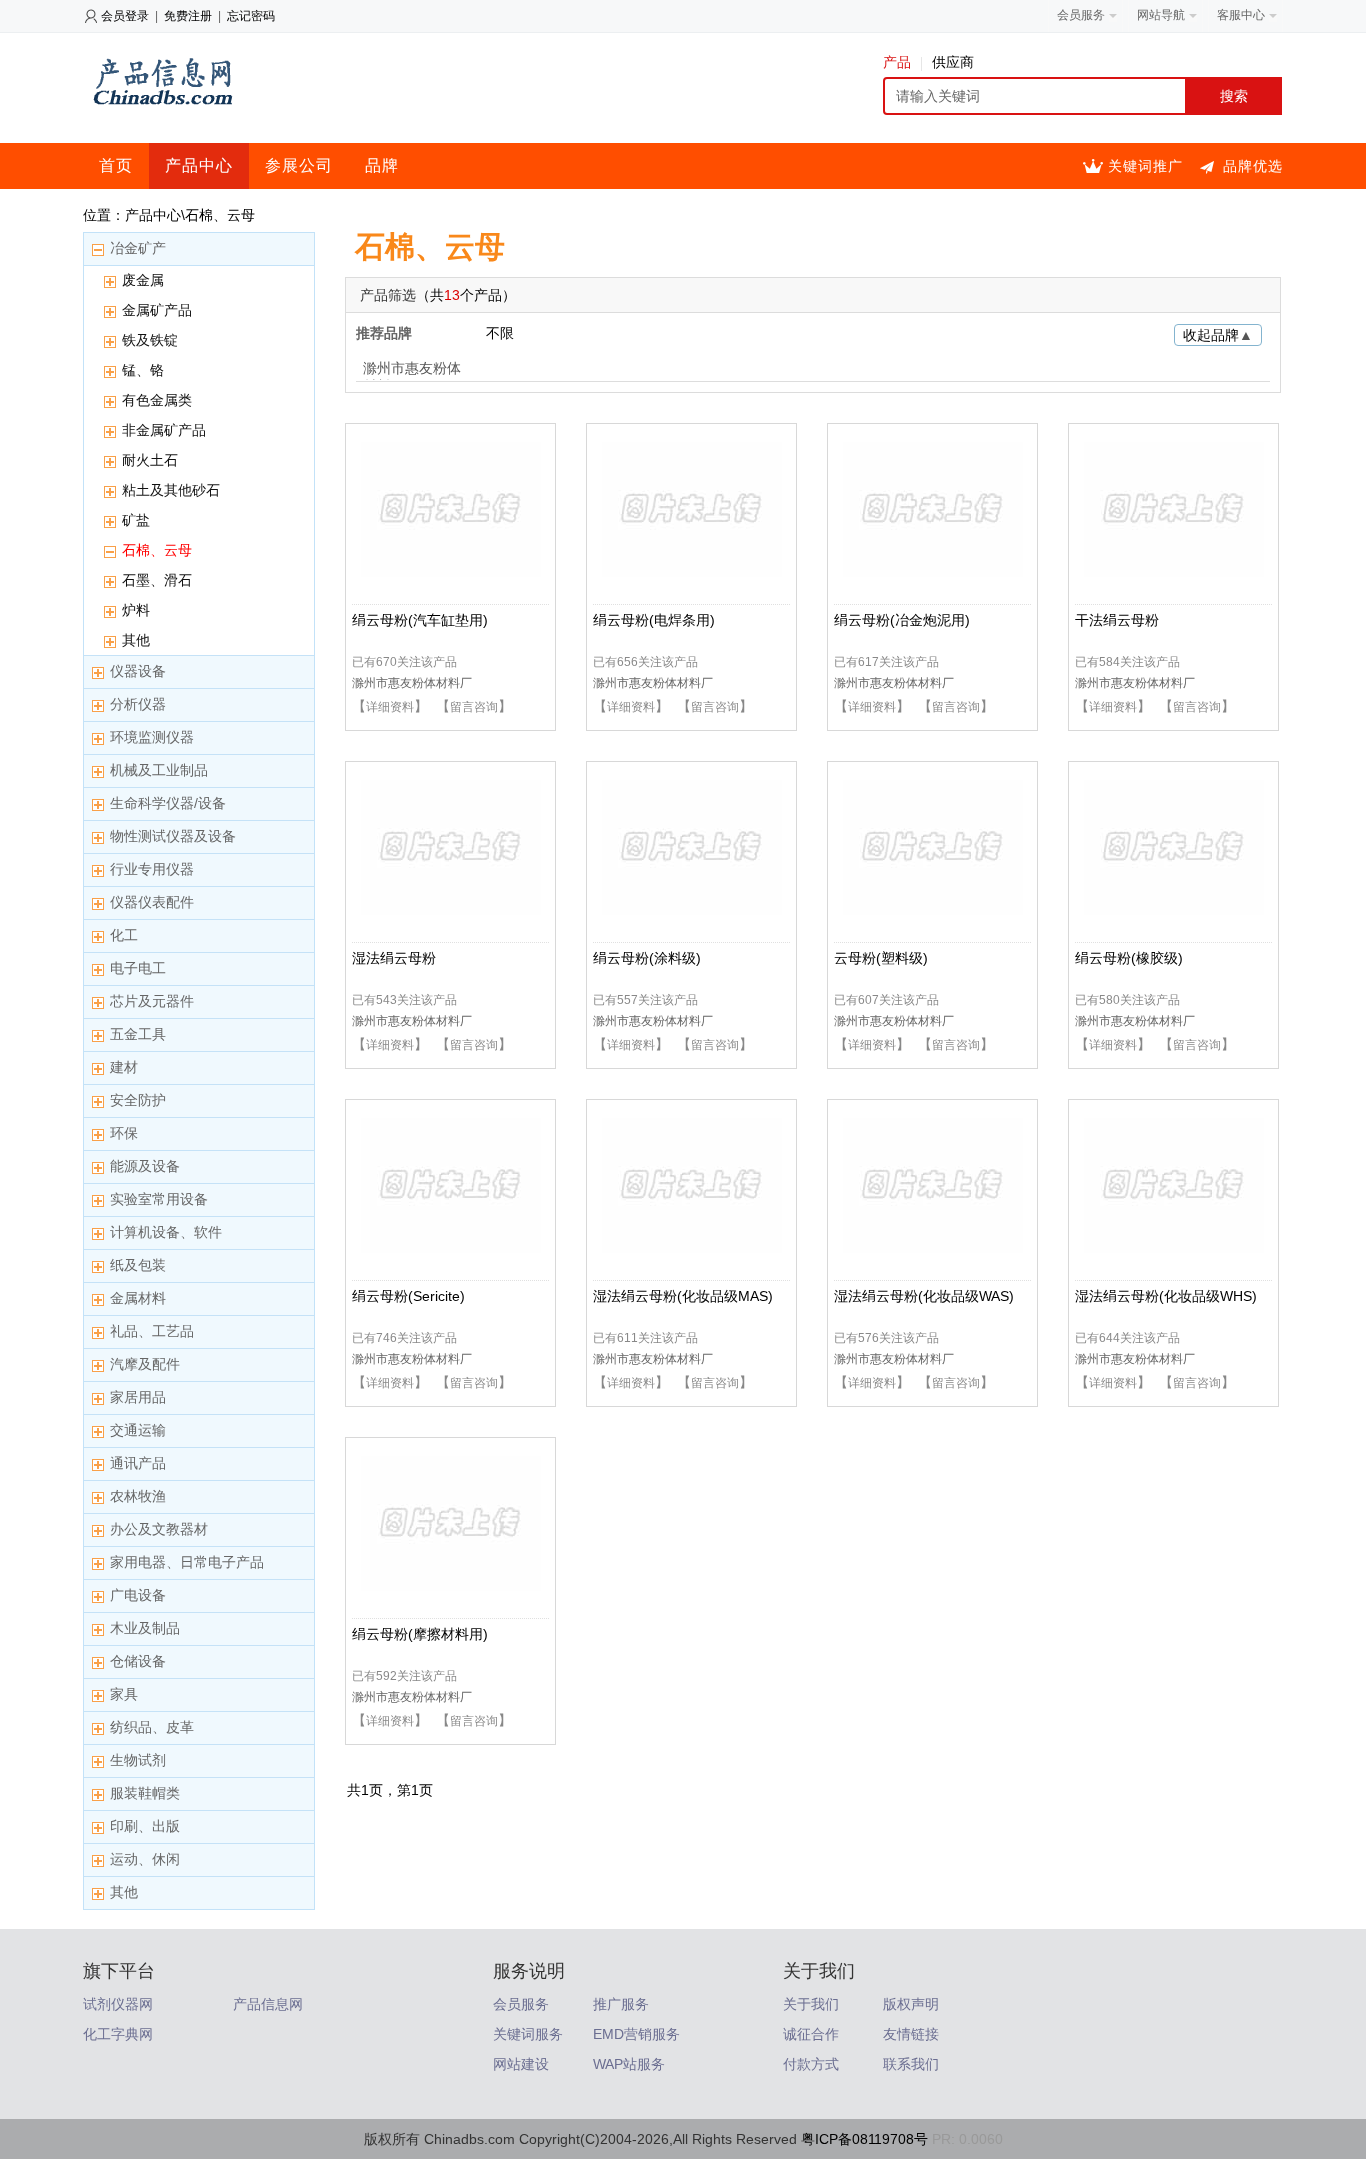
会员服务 (521, 2004)
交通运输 (138, 1430)
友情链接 (911, 2034)
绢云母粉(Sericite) (408, 1296)
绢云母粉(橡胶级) (1129, 958)
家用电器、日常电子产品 (187, 1562)
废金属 (143, 280)
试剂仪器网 (118, 2004)
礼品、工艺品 (152, 1331)
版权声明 (911, 2004)
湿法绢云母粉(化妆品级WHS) (1166, 1296)
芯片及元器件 (152, 1001)
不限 (500, 333)
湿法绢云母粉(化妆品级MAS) (683, 1296)
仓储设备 (138, 1661)
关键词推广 (1145, 166)
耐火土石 (150, 460)
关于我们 (811, 2004)
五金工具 (138, 1034)
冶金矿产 (138, 248)
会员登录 (125, 16)
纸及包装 (138, 1265)
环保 (124, 1133)
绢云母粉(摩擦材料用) (420, 1634)
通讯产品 (138, 1463)
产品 (897, 62)
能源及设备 (145, 1166)
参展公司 (299, 165)
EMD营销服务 (636, 2034)
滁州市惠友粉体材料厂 (412, 370)
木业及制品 (145, 1628)
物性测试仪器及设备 (173, 836)
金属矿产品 (157, 310)
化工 (124, 935)
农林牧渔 (138, 1496)
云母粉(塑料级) (881, 958)
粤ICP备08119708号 (864, 2139)
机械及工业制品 (159, 770)
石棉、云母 (157, 550)
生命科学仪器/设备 (168, 803)
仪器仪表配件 (152, 902)
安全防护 (138, 1100)
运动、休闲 (145, 1859)
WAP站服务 (629, 2064)
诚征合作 (811, 2034)
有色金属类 (157, 400)
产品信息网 (268, 2004)
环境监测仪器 (152, 737)
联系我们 (911, 2064)
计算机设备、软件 (166, 1232)
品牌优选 (1253, 166)
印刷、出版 (145, 1826)
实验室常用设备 (159, 1199)
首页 (116, 165)
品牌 (382, 165)
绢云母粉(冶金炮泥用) (902, 620)
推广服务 (621, 2004)
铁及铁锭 (150, 340)
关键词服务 (528, 2034)
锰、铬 (143, 370)
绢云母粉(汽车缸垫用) (420, 620)
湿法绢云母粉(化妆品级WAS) (924, 1296)
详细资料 (390, 707)
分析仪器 (138, 704)
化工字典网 (118, 2034)
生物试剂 (138, 1760)
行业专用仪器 (152, 869)
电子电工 (138, 968)
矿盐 (136, 520)
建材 (124, 1067)
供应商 (953, 62)
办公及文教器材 (159, 1529)
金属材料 (138, 1298)
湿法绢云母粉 (394, 958)
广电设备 (138, 1595)
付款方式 (811, 2064)
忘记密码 (251, 16)
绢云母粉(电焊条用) (654, 620)
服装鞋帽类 (145, 1793)
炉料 (136, 610)
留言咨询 (474, 707)
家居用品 (138, 1397)
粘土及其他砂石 (171, 490)
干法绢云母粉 (1117, 620)
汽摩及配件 (145, 1364)
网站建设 (521, 2064)
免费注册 (188, 16)
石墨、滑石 (157, 580)
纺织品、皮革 (152, 1727)
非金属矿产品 (164, 430)
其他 (136, 640)
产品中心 (199, 165)
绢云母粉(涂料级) (647, 958)
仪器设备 (138, 671)
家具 (124, 1694)
